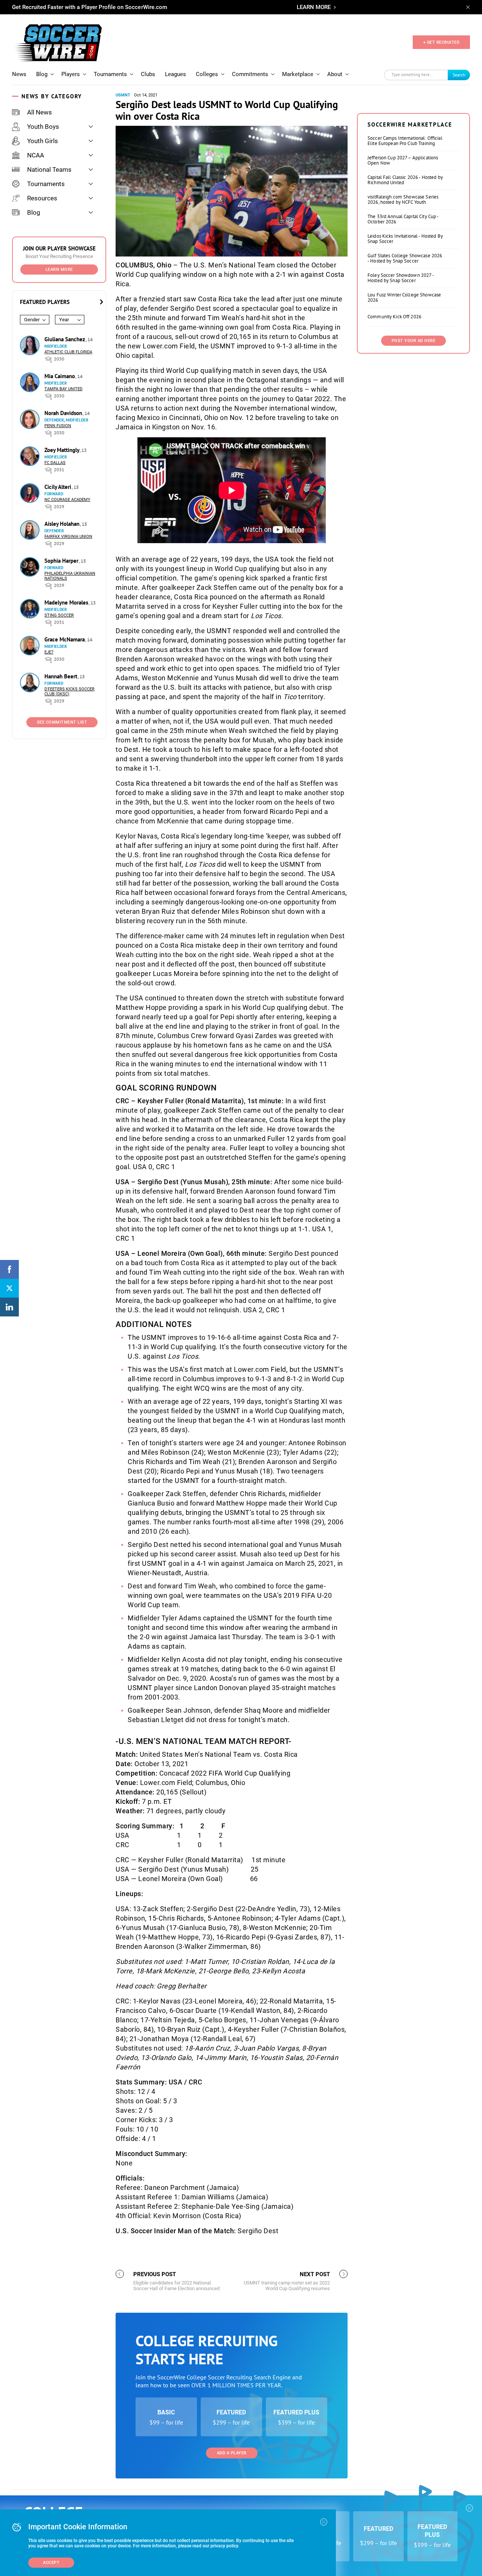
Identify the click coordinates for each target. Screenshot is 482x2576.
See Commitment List (62, 722)
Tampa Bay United (63, 389)
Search (459, 75)
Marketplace (298, 74)
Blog (42, 74)
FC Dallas (55, 463)
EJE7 (49, 652)
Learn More (59, 270)
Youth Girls (43, 141)
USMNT (123, 95)
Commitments (250, 74)
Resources (42, 198)
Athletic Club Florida (68, 352)
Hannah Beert (62, 676)
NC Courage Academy (67, 500)
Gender (32, 320)
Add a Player (232, 2453)
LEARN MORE (314, 7)
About (335, 74)
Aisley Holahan (63, 524)
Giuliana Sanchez (66, 339)
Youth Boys (43, 127)
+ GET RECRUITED (442, 42)
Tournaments (110, 74)
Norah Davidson (64, 413)
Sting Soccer (59, 615)
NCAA (36, 155)
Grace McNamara (65, 639)
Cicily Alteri (59, 487)
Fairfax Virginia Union (68, 537)
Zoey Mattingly (63, 450)
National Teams (49, 169)
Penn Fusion (58, 426)
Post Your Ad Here (414, 341)
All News (40, 112)
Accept (51, 2563)
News (19, 74)
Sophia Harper (62, 561)
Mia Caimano (60, 376)
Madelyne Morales (67, 602)
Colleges (207, 74)
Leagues (175, 74)
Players (71, 74)
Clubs (148, 74)
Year (64, 320)
